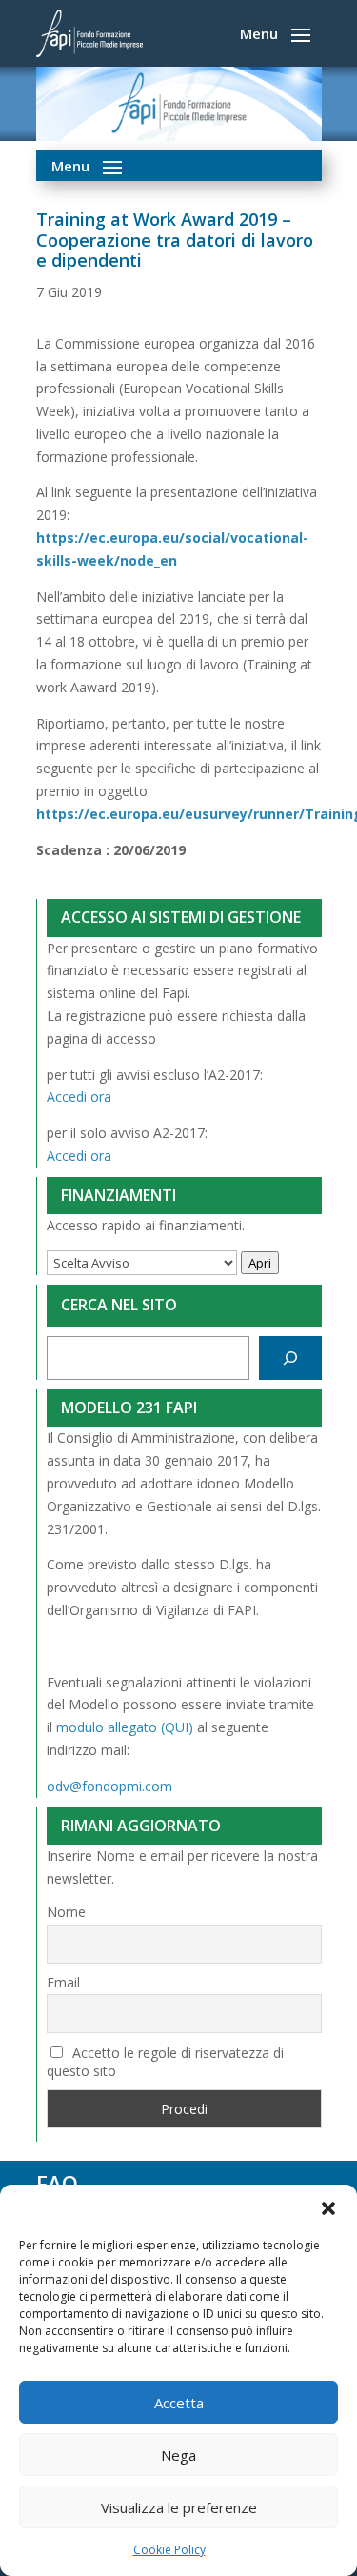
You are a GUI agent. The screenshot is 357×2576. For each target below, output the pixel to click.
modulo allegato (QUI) (125, 1727)
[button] (328, 2208)
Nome (66, 1912)
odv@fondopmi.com (109, 1786)
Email (63, 1982)
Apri (260, 1263)
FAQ (57, 2183)
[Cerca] (290, 1358)
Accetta (179, 2403)
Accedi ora (79, 1097)
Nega (178, 2455)
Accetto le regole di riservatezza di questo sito (166, 2062)
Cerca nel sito (119, 1305)
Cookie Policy (169, 2550)
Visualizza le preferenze (179, 2507)
